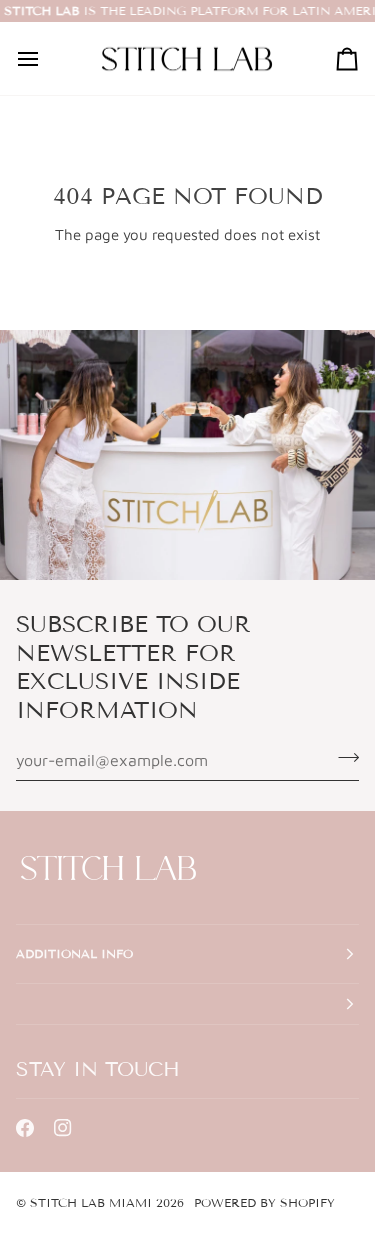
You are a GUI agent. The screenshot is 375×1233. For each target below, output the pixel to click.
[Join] (342, 758)
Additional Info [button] (74, 953)
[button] (187, 1004)
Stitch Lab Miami (91, 1202)
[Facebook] (25, 1128)
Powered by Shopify (264, 1202)
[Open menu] (46, 58)
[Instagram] (63, 1128)
